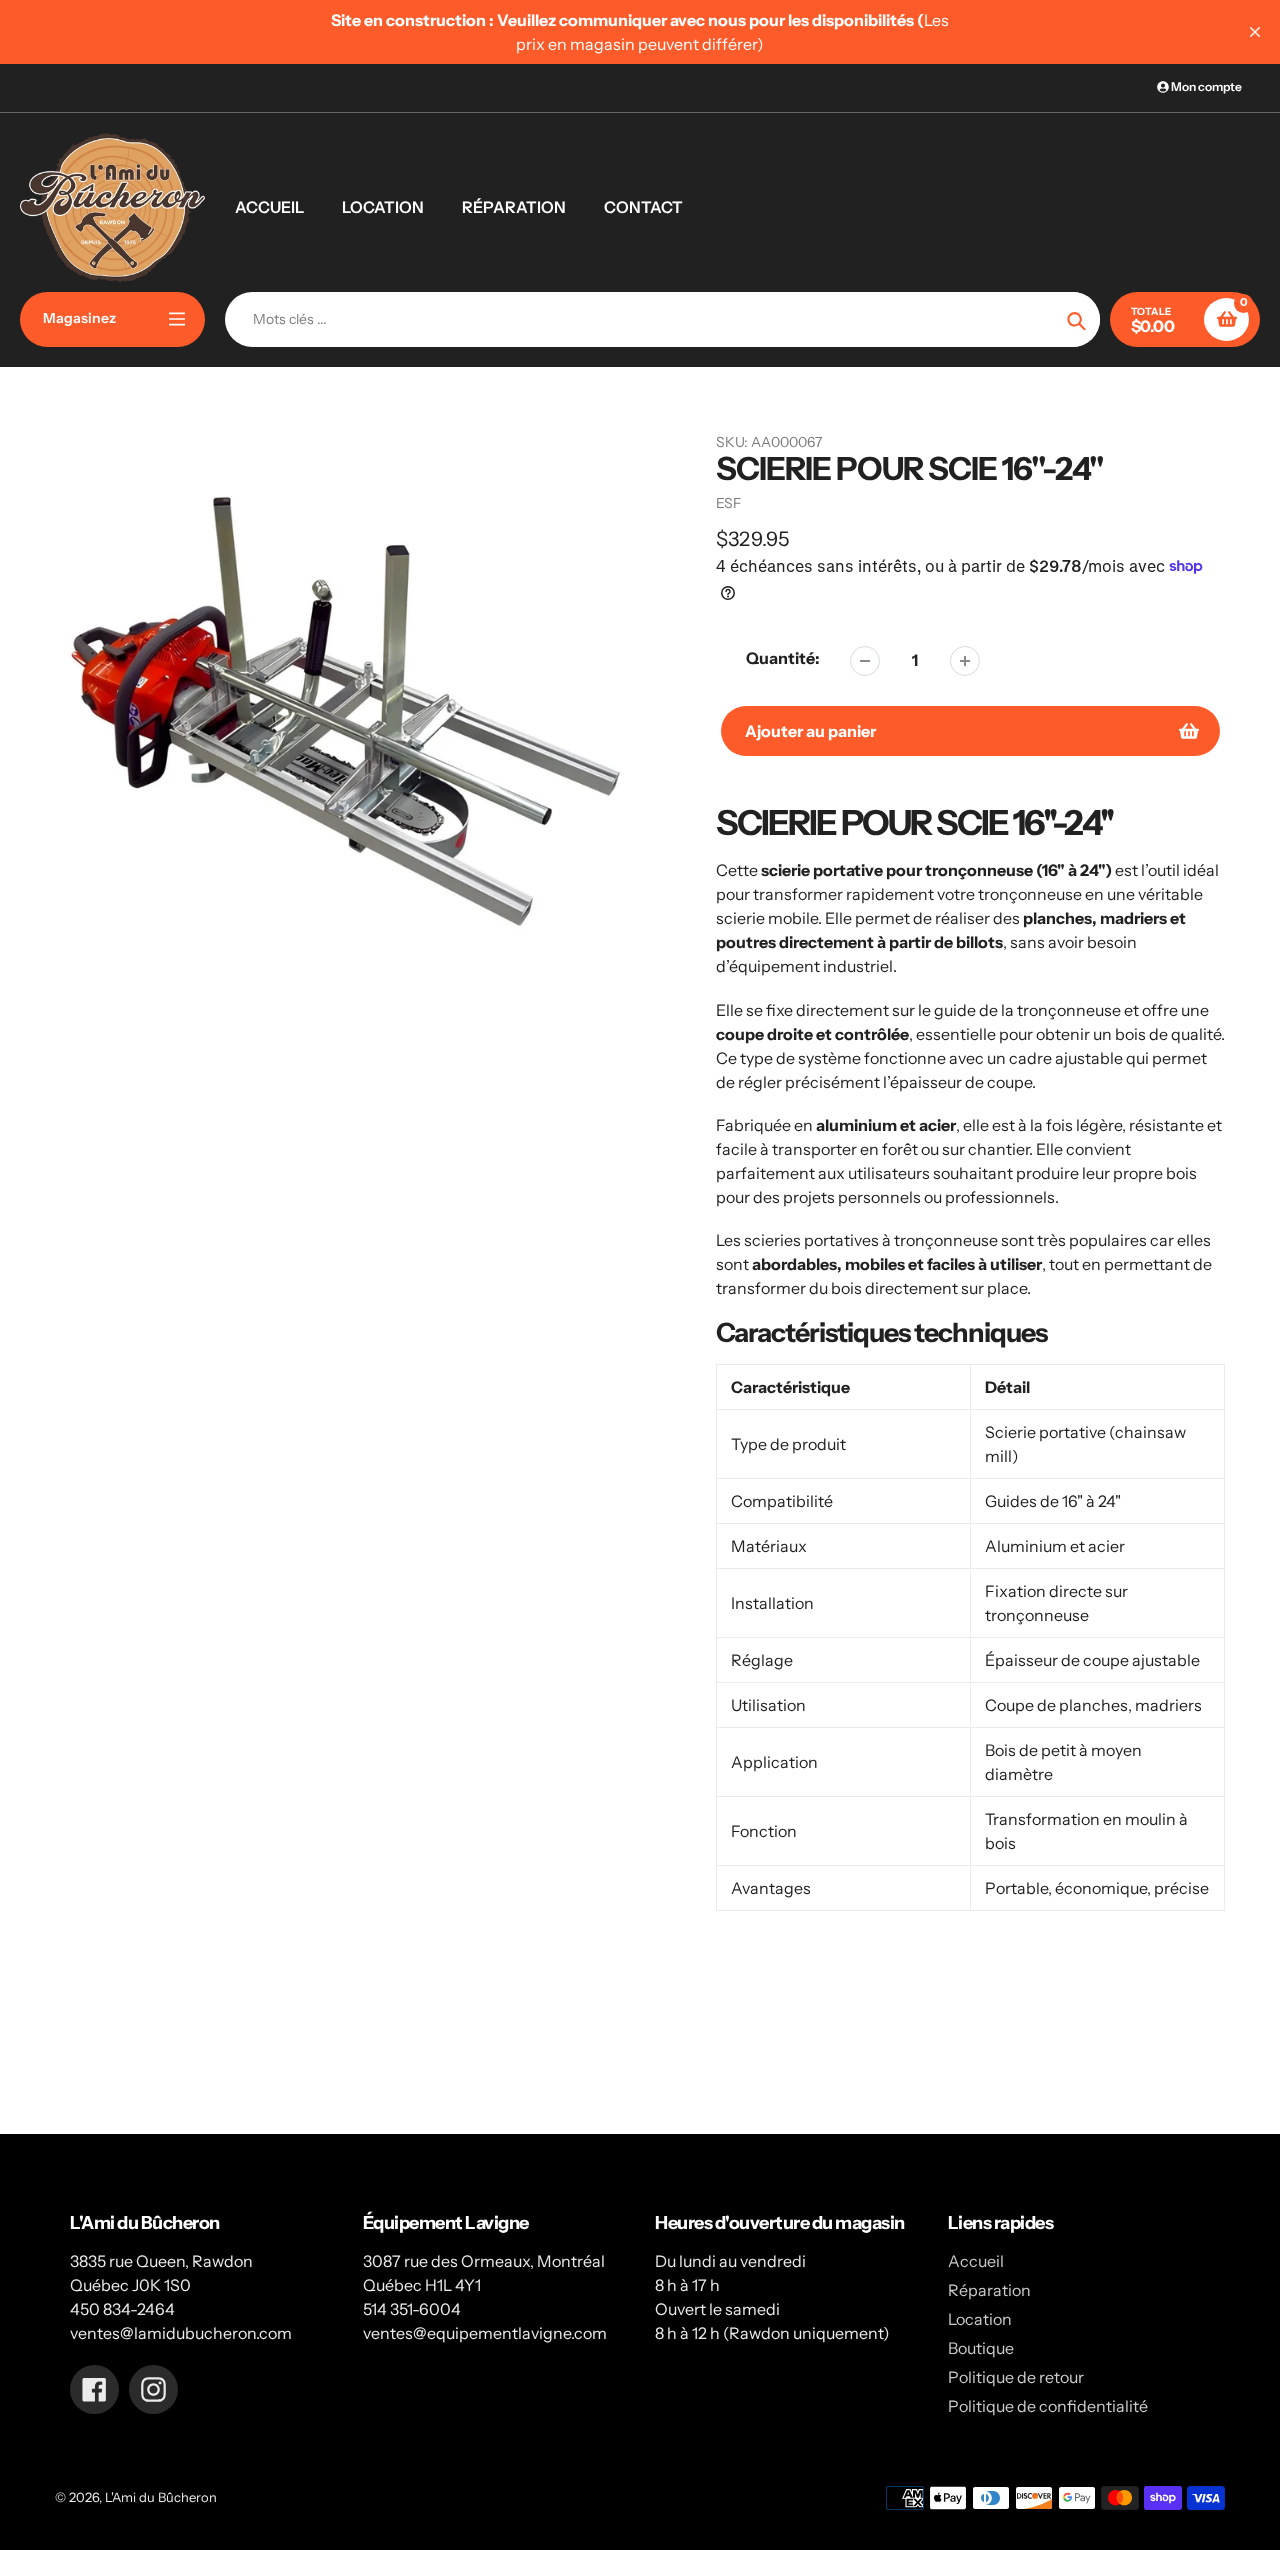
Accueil (976, 2261)
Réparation (989, 2290)
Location (980, 2319)
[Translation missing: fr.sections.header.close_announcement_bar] (1255, 32)
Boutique (981, 2348)
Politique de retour (1016, 2377)
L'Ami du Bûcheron (161, 2497)
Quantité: (783, 658)
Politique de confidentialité (1048, 2406)
